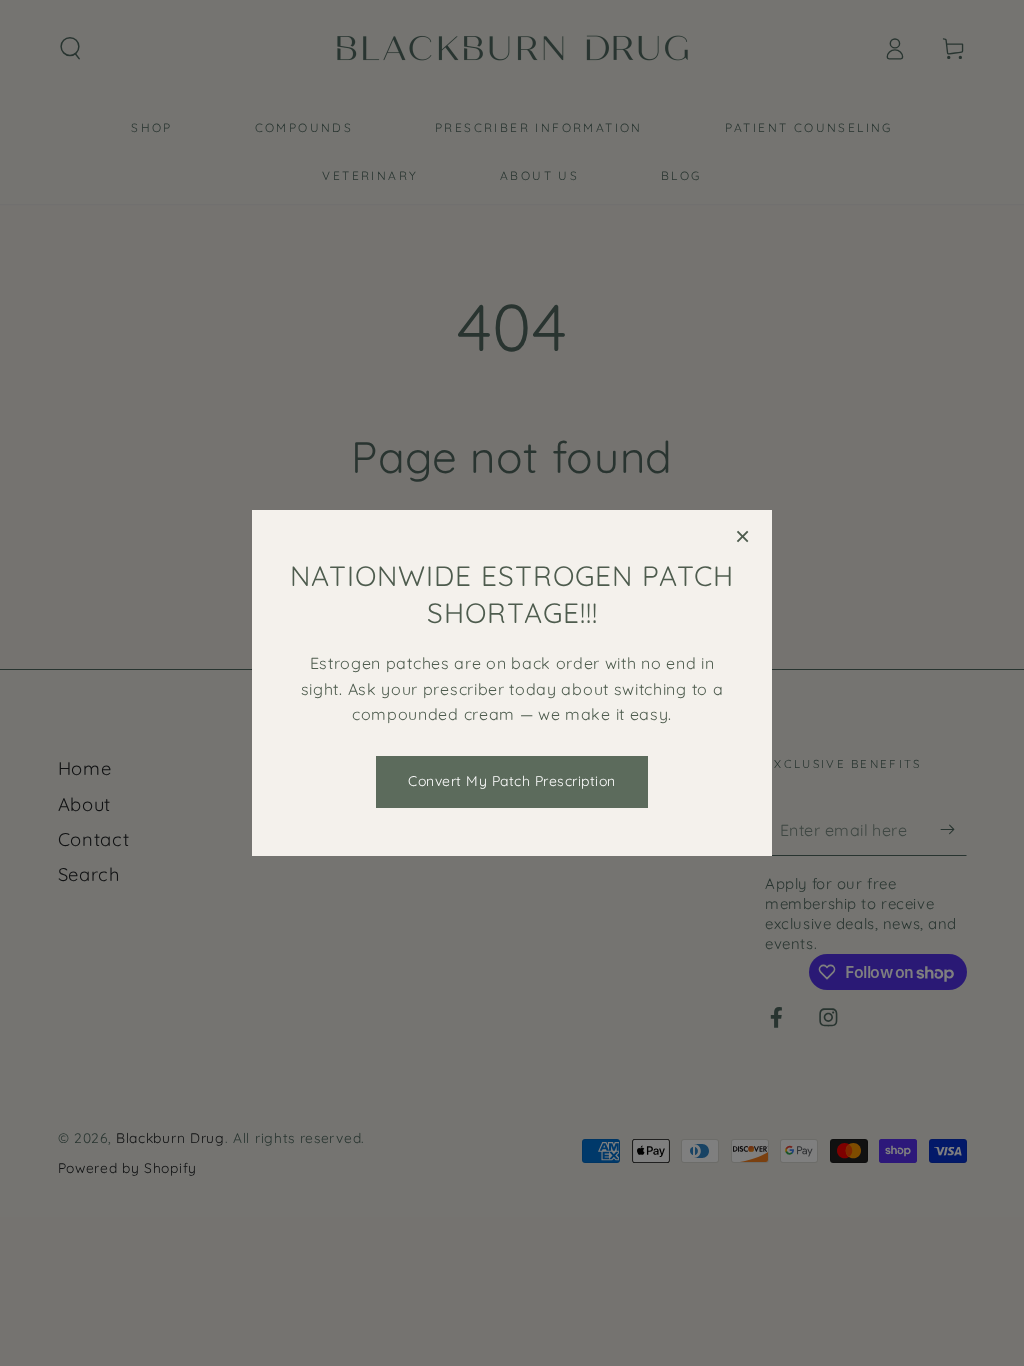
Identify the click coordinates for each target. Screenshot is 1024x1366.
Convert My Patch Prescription (512, 781)
